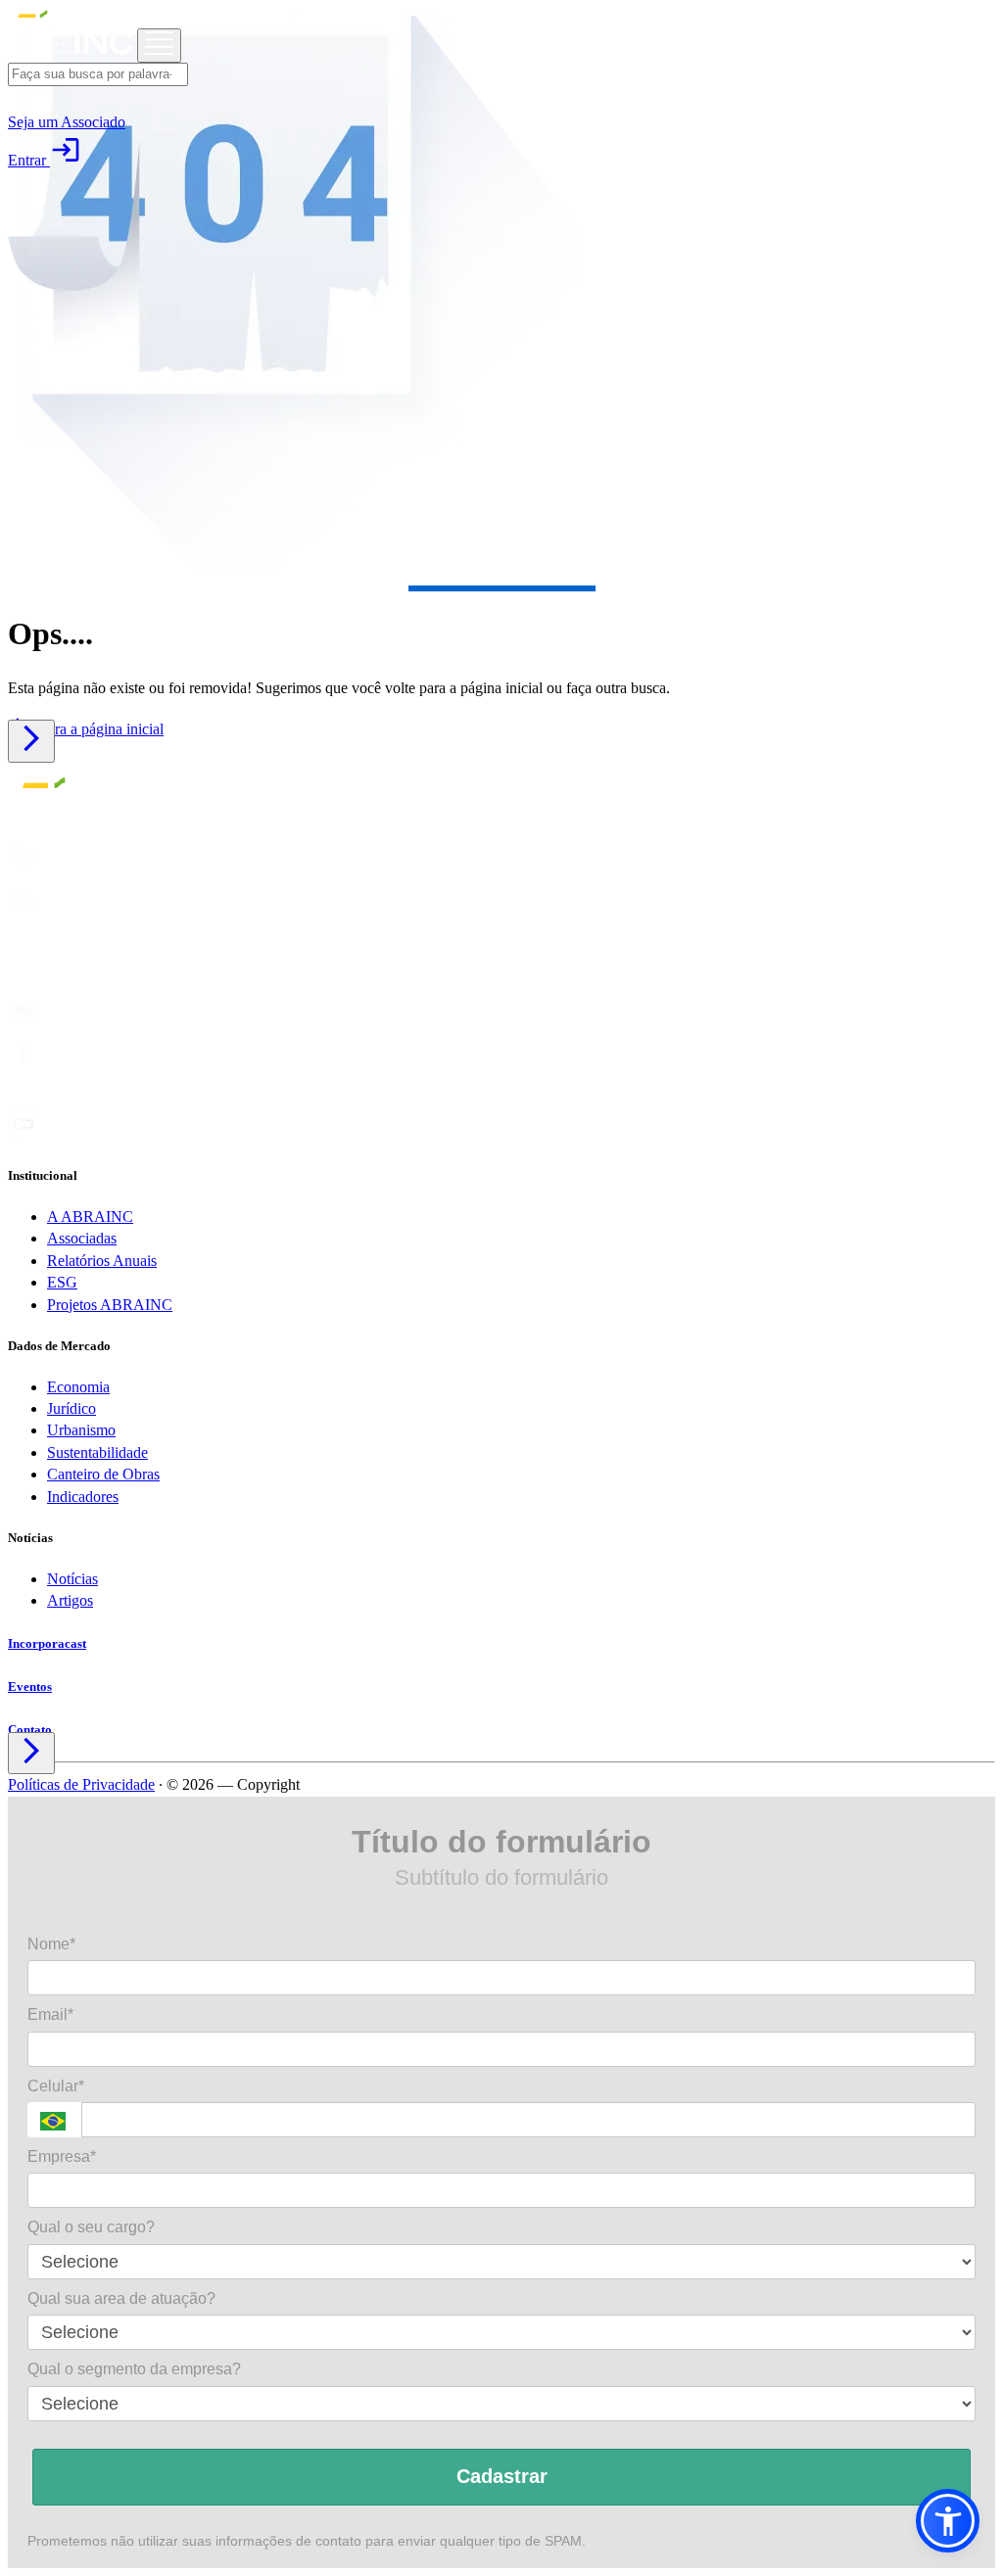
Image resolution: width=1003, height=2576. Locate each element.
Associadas (82, 1238)
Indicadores (83, 1497)
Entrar (45, 160)
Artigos (70, 1600)
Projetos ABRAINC (110, 1305)
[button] (948, 2521)
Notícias (72, 1579)
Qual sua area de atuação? (121, 2298)
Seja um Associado (67, 122)
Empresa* (62, 2156)
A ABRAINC (90, 1217)
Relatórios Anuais (102, 1261)
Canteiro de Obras (103, 1474)
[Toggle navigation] (159, 46)
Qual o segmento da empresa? (134, 2369)
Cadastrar (502, 2476)
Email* (50, 2014)
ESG (62, 1282)
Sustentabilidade (97, 1452)
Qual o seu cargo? (91, 2227)
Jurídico (72, 1408)
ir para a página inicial (86, 729)
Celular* (56, 2086)
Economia (78, 1387)
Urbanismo (81, 1430)
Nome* (51, 1944)
